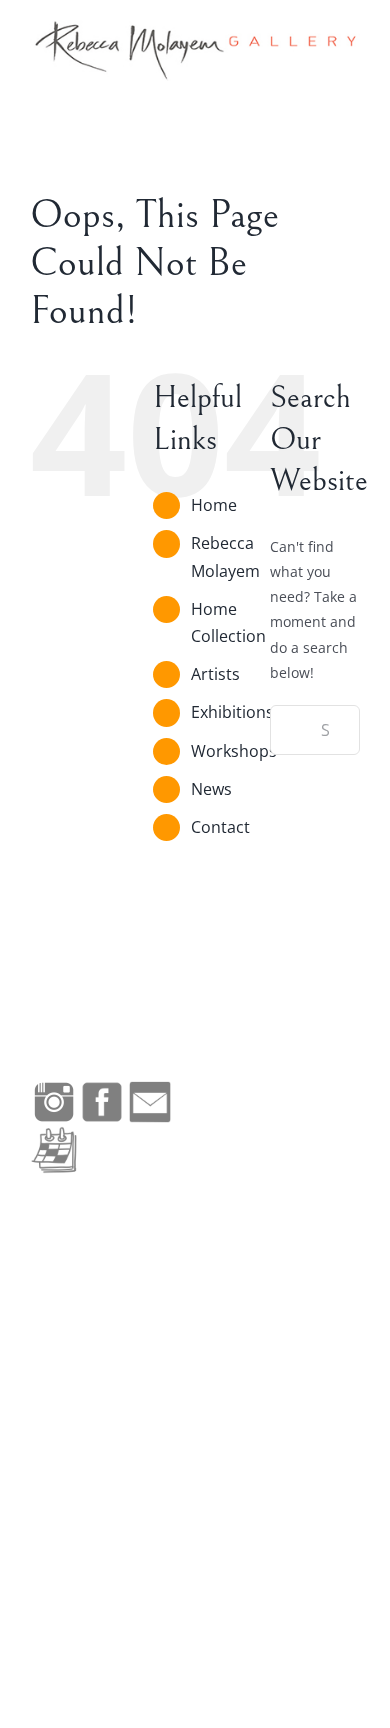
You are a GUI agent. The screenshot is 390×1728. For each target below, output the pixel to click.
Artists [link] (215, 674)
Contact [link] (220, 827)
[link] (195, 50)
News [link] (211, 789)
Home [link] (214, 505)
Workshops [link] (234, 751)
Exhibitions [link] (232, 712)
